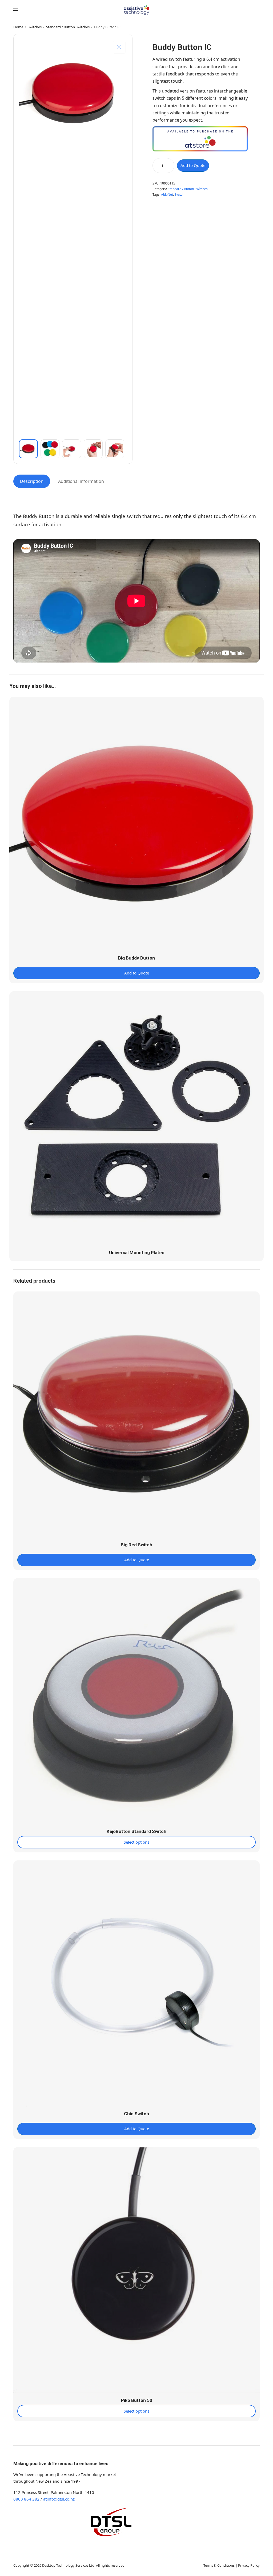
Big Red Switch (136, 1545)
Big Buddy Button (136, 958)
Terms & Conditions (219, 2565)
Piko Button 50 (137, 2400)
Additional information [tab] (81, 481)
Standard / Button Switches (68, 27)
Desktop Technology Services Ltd (68, 2565)
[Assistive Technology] (137, 10)
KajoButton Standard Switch (136, 1831)
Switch (179, 194)
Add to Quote (193, 165)
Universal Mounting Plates (137, 1253)
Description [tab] (32, 481)
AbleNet (167, 194)
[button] (119, 47)
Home (18, 27)
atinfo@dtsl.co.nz (59, 2499)
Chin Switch (136, 2114)
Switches (35, 27)
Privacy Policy (249, 2565)
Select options (136, 1842)
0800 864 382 (26, 2499)
